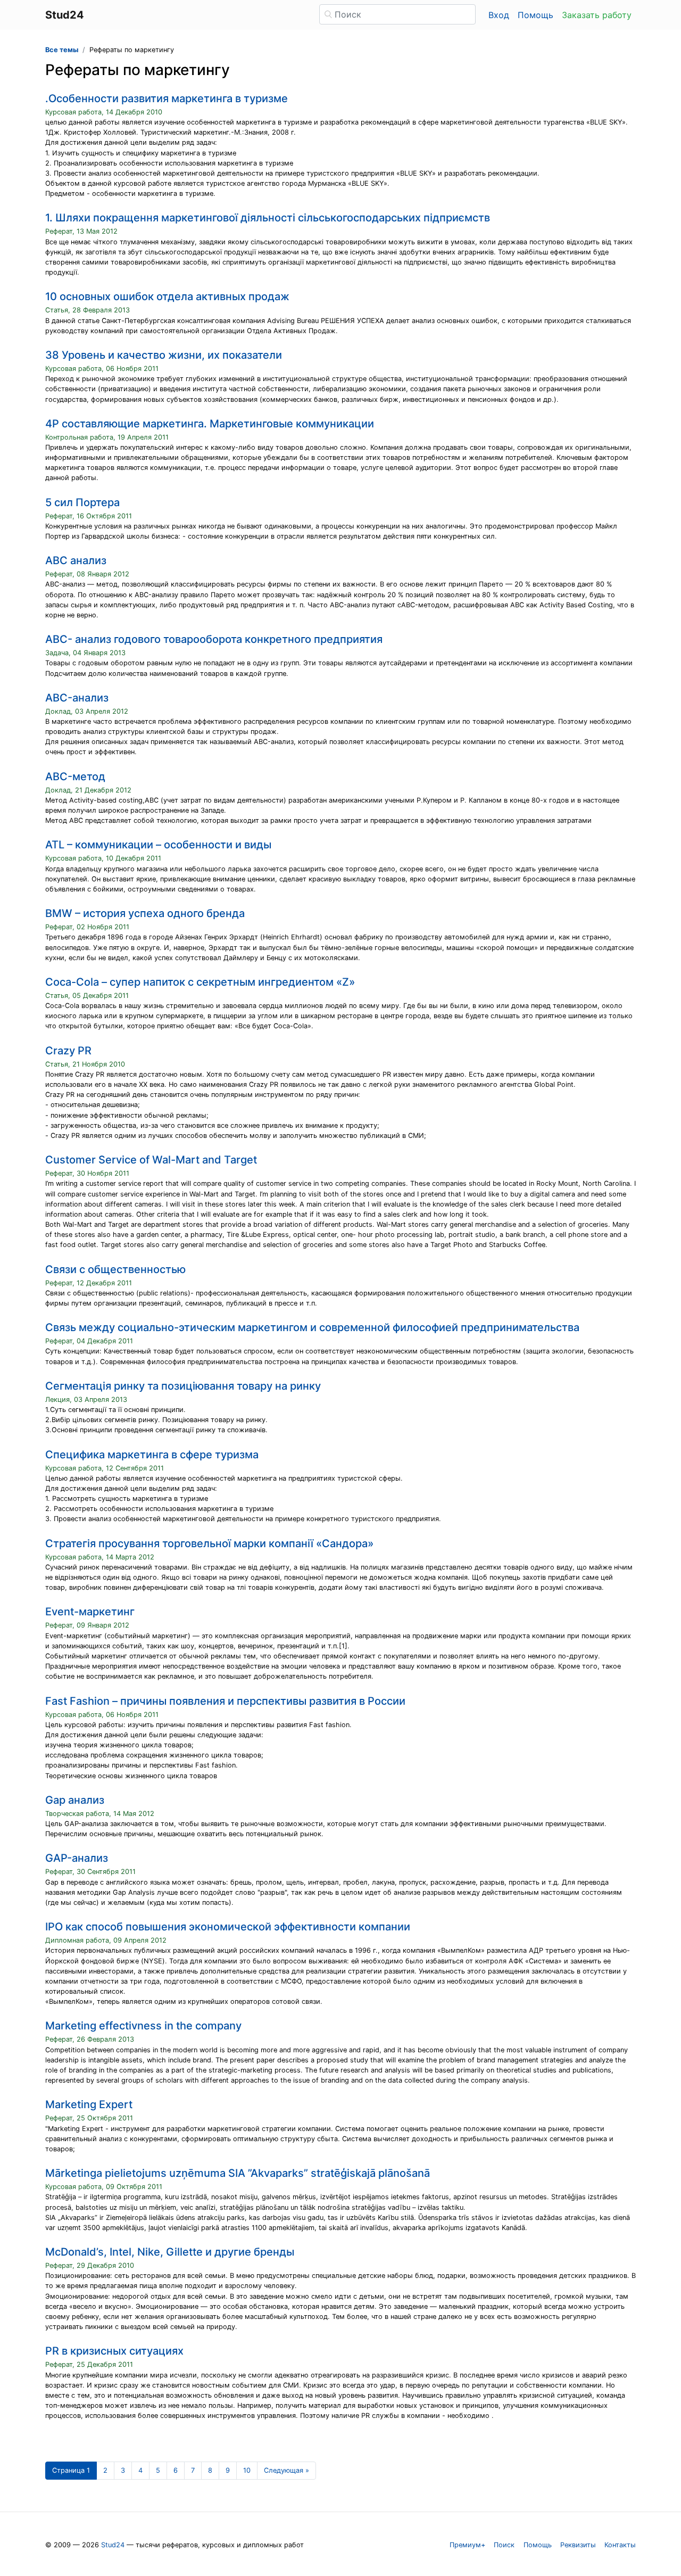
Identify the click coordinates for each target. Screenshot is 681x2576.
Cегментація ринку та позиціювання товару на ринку (183, 1386)
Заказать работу (597, 15)
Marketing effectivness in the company (143, 2026)
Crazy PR (68, 1051)
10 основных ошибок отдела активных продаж (167, 296)
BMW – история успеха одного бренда (145, 913)
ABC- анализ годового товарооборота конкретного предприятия (214, 639)
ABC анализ (76, 560)
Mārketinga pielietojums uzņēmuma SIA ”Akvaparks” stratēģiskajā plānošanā (238, 2173)
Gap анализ (75, 1800)
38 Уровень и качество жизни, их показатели (164, 355)
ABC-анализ (77, 698)
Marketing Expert (89, 2104)
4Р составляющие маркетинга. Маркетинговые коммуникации (210, 424)
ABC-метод (75, 777)
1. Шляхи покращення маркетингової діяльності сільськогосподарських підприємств (268, 218)
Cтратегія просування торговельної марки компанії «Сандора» (209, 1543)
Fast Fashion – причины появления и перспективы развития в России (225, 1701)
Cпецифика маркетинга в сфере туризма (152, 1455)
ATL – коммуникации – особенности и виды (158, 845)
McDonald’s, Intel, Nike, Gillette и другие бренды (170, 2252)
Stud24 (113, 2545)
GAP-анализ (77, 1858)
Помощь (535, 15)
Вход (499, 15)
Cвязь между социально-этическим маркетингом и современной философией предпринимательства (312, 1327)
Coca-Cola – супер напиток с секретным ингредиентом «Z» (200, 982)
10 (247, 2470)
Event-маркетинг (90, 1612)
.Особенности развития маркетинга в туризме (167, 98)
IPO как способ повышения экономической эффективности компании (228, 1927)
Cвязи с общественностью (115, 1269)
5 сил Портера (82, 502)
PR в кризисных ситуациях (114, 2351)
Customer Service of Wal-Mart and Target (151, 1160)
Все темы (62, 50)
